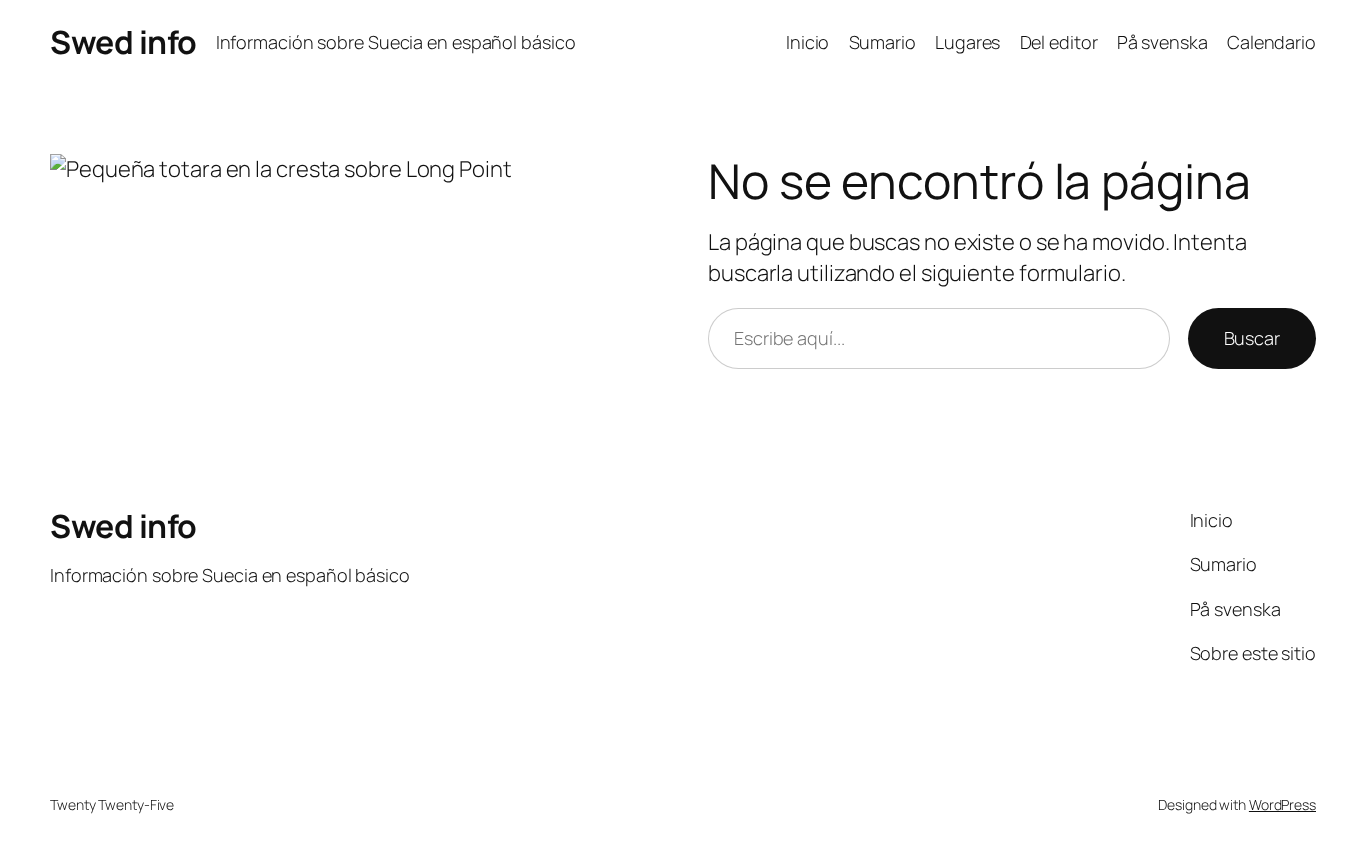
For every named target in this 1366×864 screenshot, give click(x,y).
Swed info (123, 42)
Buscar (1252, 338)
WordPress (1282, 804)
